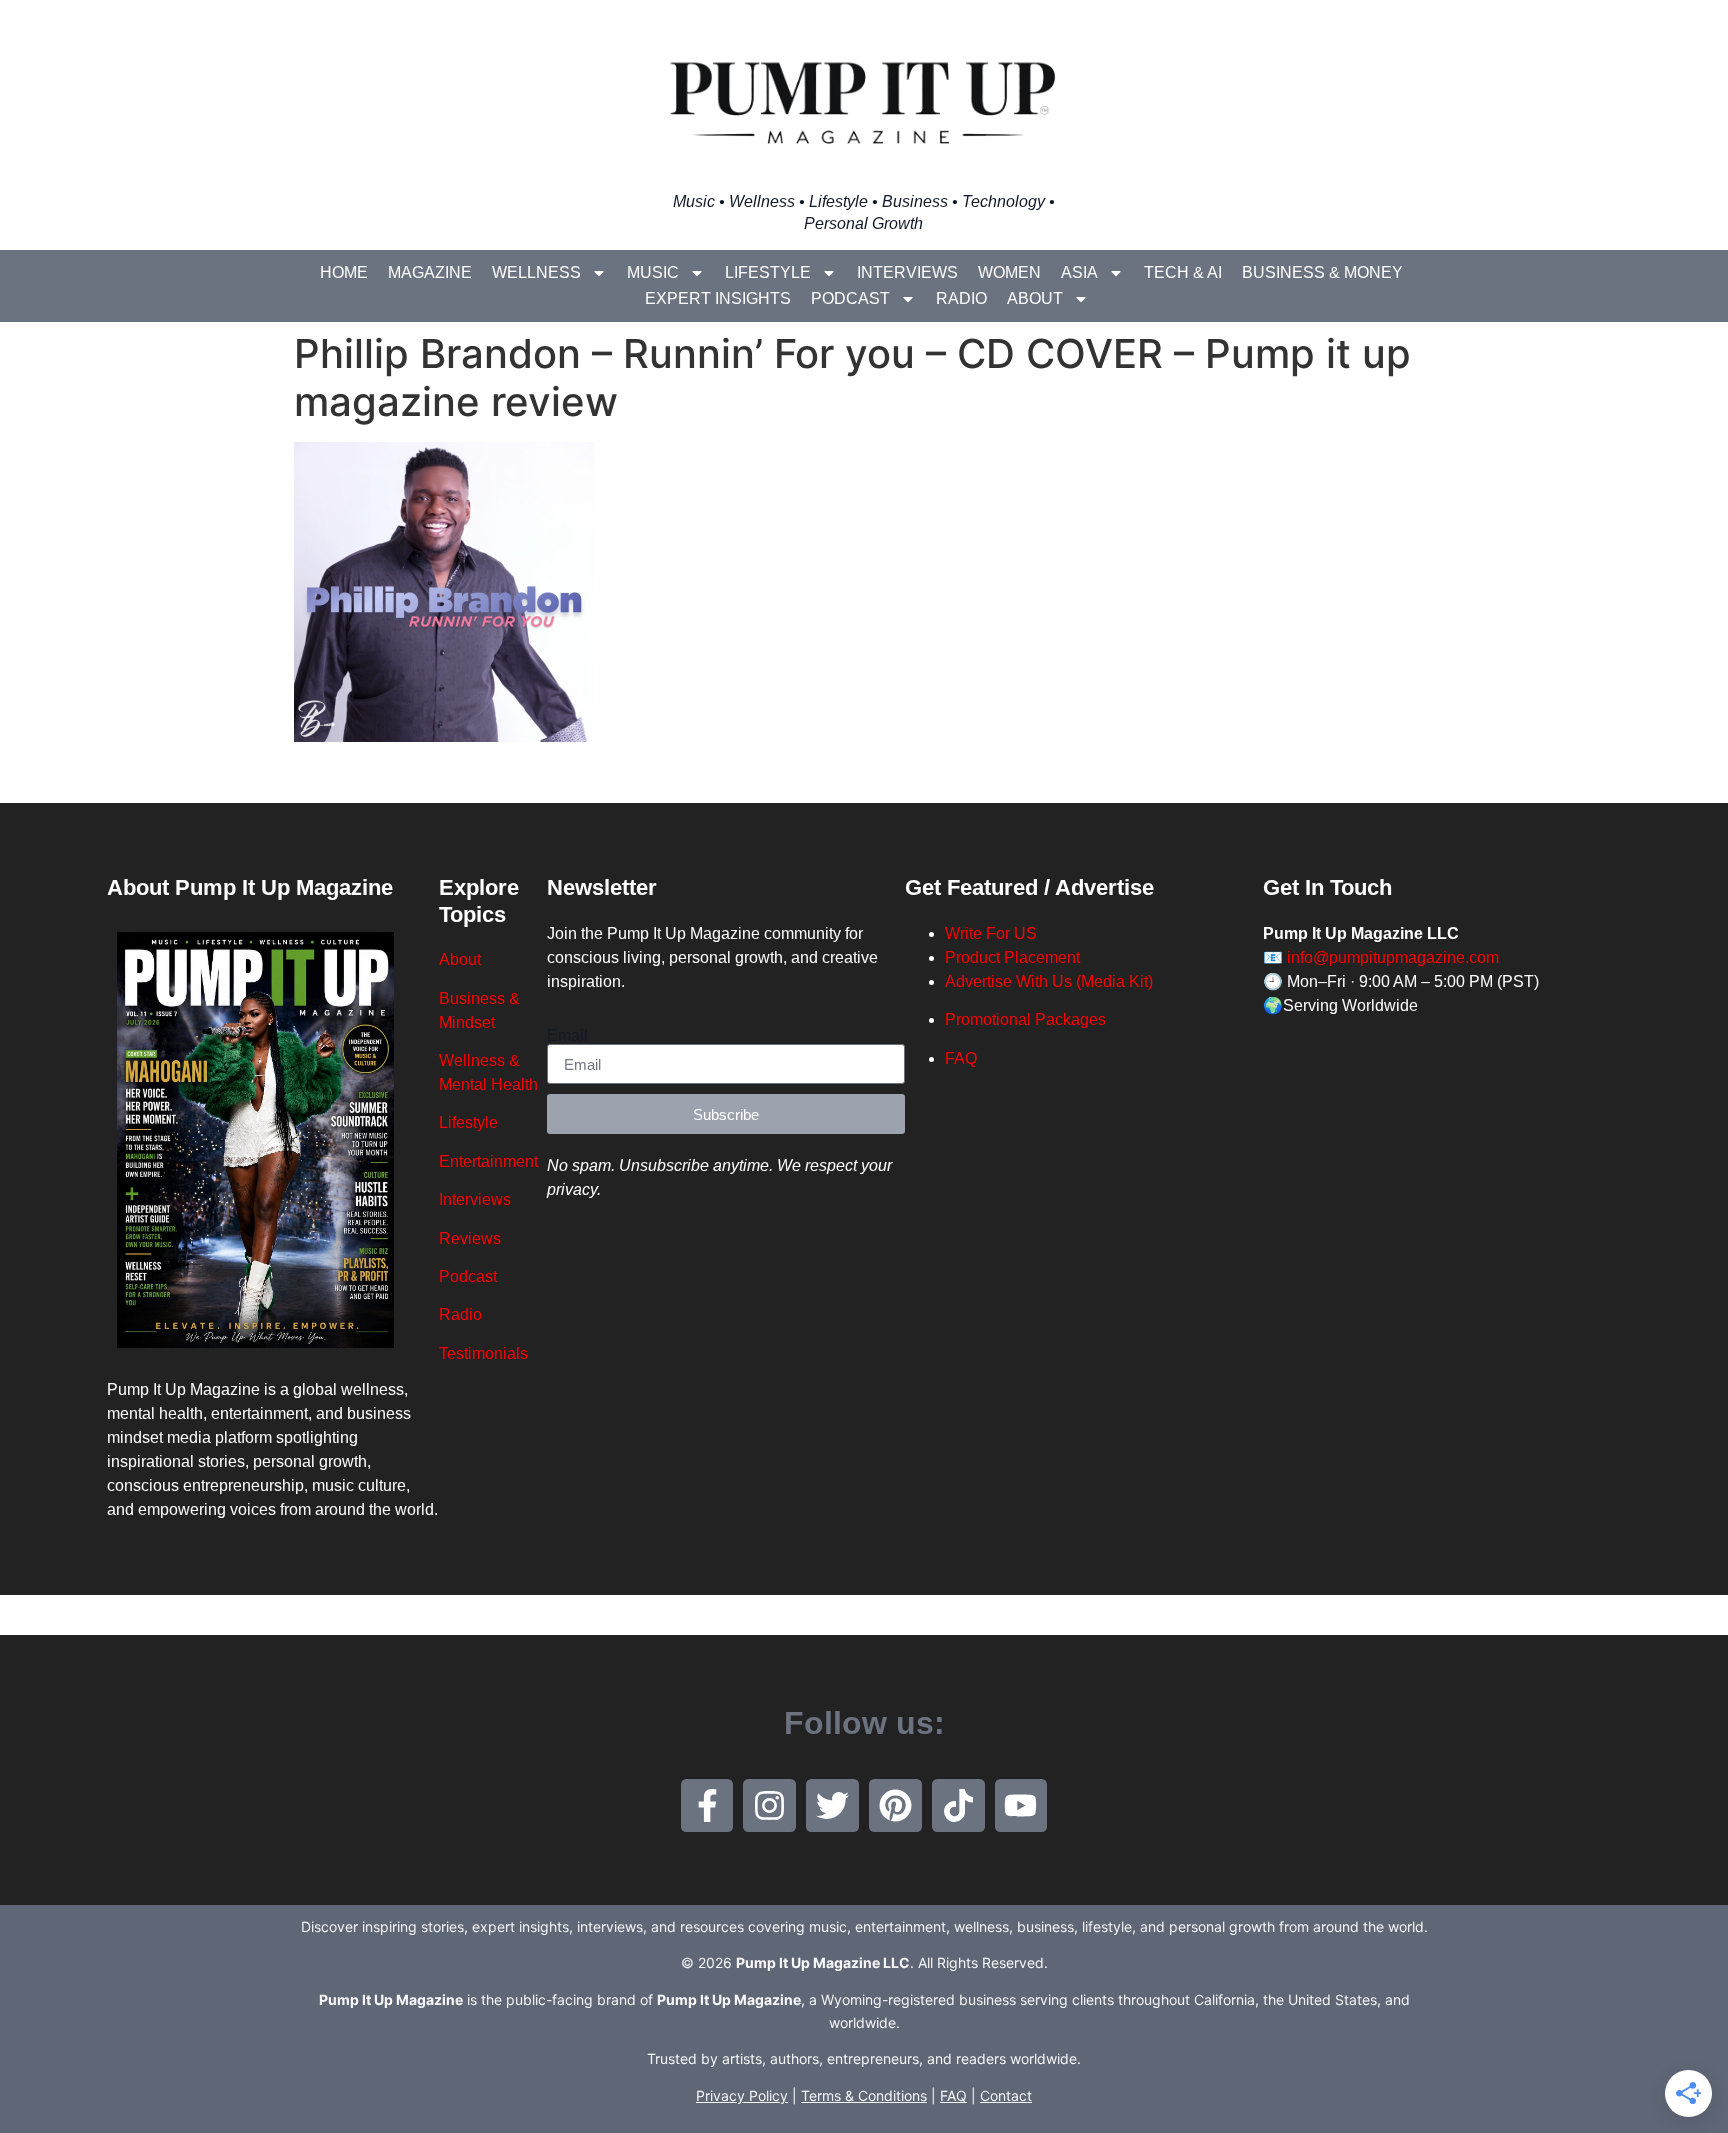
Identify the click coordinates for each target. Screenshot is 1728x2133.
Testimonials (483, 1353)
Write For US (991, 933)
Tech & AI (1183, 272)
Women (1009, 272)
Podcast (850, 298)
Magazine (430, 272)
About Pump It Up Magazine (250, 887)
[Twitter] (832, 1805)
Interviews (907, 272)
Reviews (470, 1238)
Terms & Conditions (864, 2095)
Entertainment (488, 1161)
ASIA (1079, 272)
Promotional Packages (1025, 1019)
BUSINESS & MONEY (1322, 272)
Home (344, 272)
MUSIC (653, 272)
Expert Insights (718, 298)
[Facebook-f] (707, 1805)
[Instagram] (769, 1805)
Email (567, 1036)
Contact (1006, 2095)
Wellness (536, 272)
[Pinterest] (895, 1805)
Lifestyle (768, 272)
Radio (961, 298)
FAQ (961, 1058)
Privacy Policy (742, 2095)
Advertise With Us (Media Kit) (1049, 981)
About (1035, 298)
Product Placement (1012, 957)
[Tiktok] (958, 1805)
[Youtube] (1021, 1805)
